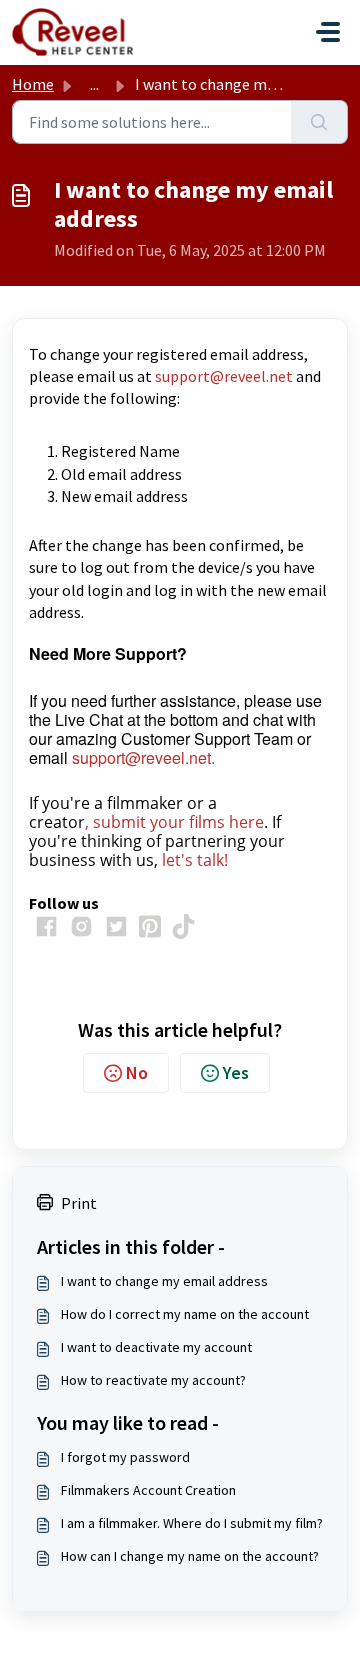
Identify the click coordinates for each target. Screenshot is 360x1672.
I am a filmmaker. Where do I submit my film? (192, 1523)
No (137, 1072)
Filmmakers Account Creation (148, 1490)
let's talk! (195, 860)
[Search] (319, 122)
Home (33, 84)
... (94, 84)
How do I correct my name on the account (185, 1314)
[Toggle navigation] (328, 32)
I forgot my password (125, 1457)
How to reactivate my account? (153, 1380)
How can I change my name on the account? (190, 1556)
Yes (236, 1072)
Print (79, 1203)
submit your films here (178, 822)
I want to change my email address (164, 1281)
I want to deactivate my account (156, 1347)
